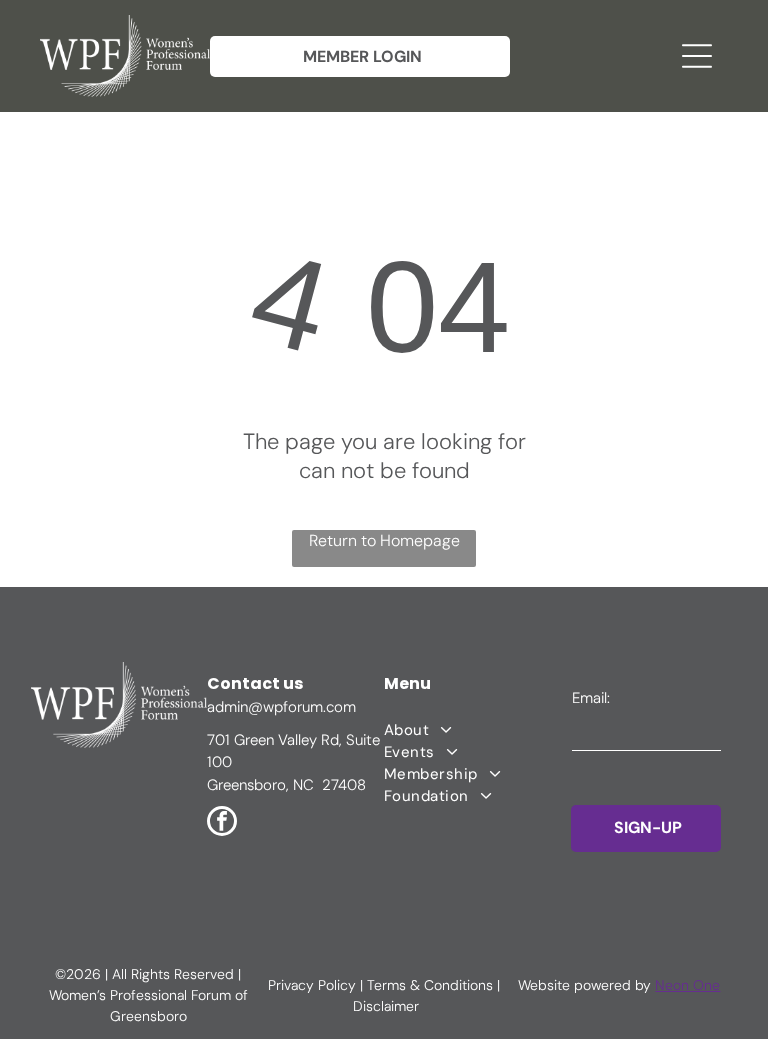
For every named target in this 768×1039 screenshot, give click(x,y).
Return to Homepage (384, 540)
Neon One (687, 985)
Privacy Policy (312, 985)
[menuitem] (477, 730)
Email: (591, 698)
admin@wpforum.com (281, 707)
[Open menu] (697, 56)
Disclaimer (386, 1006)
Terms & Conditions (430, 985)
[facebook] (222, 823)
